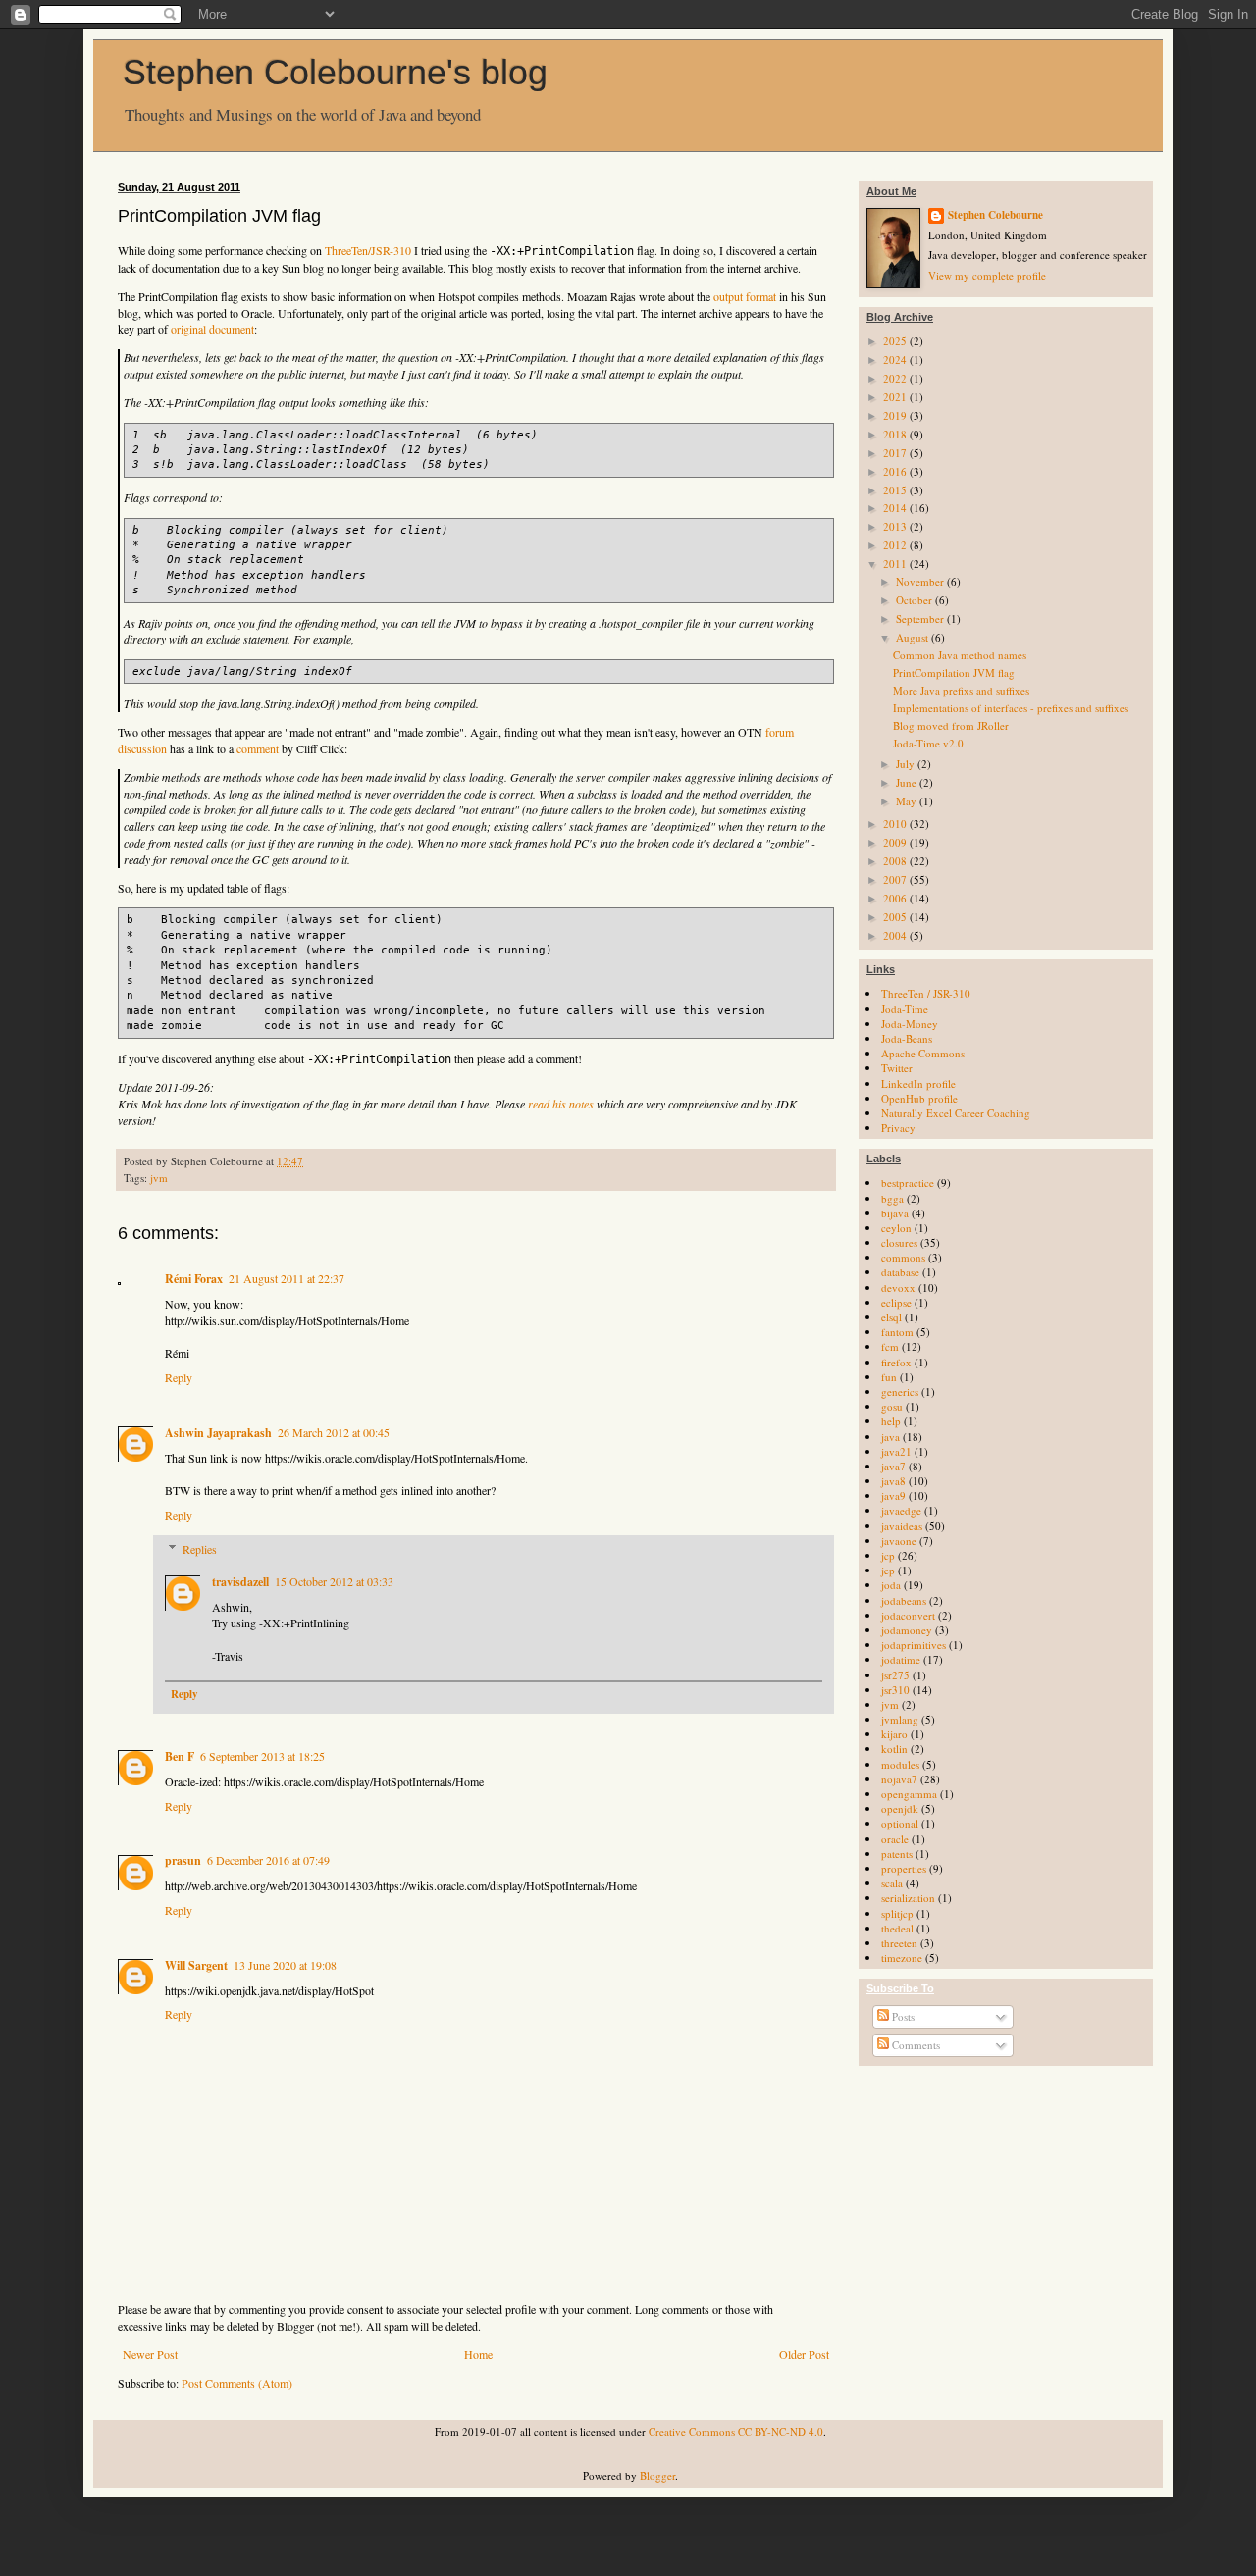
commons (903, 1257)
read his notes (561, 1104)
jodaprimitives (914, 1645)
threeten (899, 1943)
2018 (896, 434)
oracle (895, 1839)
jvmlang (900, 1719)
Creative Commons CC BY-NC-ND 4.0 (736, 2431)
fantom (897, 1332)
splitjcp (897, 1913)
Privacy (898, 1128)
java (890, 1437)
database (900, 1272)
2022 (896, 378)
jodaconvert (908, 1615)
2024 (896, 360)
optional (900, 1823)
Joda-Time (905, 1009)
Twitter (897, 1068)
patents (897, 1854)
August (914, 637)
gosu (892, 1406)
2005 (896, 917)
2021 (896, 397)
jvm (159, 1178)
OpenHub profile (919, 1098)
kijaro (894, 1734)
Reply (179, 1377)
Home (478, 2354)
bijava (895, 1213)
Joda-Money (910, 1024)
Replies (200, 1549)
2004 (896, 935)
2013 (896, 526)
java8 (893, 1481)
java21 (896, 1451)
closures (899, 1242)
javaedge (901, 1510)
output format (745, 296)
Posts (902, 2016)
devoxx (898, 1288)
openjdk (900, 1808)
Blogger (657, 2475)
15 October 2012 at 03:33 (334, 1581)
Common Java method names (960, 655)
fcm (890, 1346)
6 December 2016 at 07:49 (268, 1860)
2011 (896, 564)
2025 (896, 341)
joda (891, 1585)
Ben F (180, 1756)
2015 (896, 490)
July (907, 764)
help (891, 1421)
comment (258, 748)
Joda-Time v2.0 (928, 743)
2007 (896, 879)
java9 (893, 1495)
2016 (896, 471)
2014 (896, 508)
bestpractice (908, 1183)
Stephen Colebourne (995, 215)
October (916, 600)
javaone (899, 1541)
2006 (896, 898)
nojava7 (899, 1779)
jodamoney (907, 1630)
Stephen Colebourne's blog (335, 72)
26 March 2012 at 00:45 (334, 1432)
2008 (896, 861)
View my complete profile (987, 275)
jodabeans (904, 1600)
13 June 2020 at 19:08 (285, 1965)
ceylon (896, 1228)
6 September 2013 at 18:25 (262, 1756)
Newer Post (150, 2354)
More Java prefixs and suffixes (961, 690)
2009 (896, 842)
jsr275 (895, 1675)
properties (904, 1868)
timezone (902, 1958)
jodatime (901, 1659)
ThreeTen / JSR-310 (926, 993)
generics (900, 1391)
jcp (888, 1555)
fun (889, 1377)
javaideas (902, 1526)
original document (212, 329)
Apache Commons (923, 1053)
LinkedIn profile (918, 1083)
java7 (893, 1466)
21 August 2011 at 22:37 (287, 1278)
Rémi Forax (194, 1279)
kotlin (894, 1749)
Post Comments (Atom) (237, 2383)
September (921, 618)
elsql (891, 1317)
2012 (896, 545)
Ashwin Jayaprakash (218, 1433)
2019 (896, 415)
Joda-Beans (907, 1038)
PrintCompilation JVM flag (954, 672)
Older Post (804, 2354)
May (908, 801)
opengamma (909, 1794)
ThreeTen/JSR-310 (368, 250)
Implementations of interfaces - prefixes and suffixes (1011, 708)
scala (892, 1883)
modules (900, 1764)
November (921, 581)
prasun (183, 1860)
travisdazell (240, 1582)
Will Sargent (196, 1965)
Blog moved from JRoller (951, 725)
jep (888, 1570)
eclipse (896, 1302)
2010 (896, 824)
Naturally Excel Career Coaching (956, 1113)
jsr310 (895, 1690)
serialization (908, 1898)
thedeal (897, 1928)
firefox (896, 1362)
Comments (915, 2045)
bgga (892, 1198)
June (908, 782)
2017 (896, 453)
